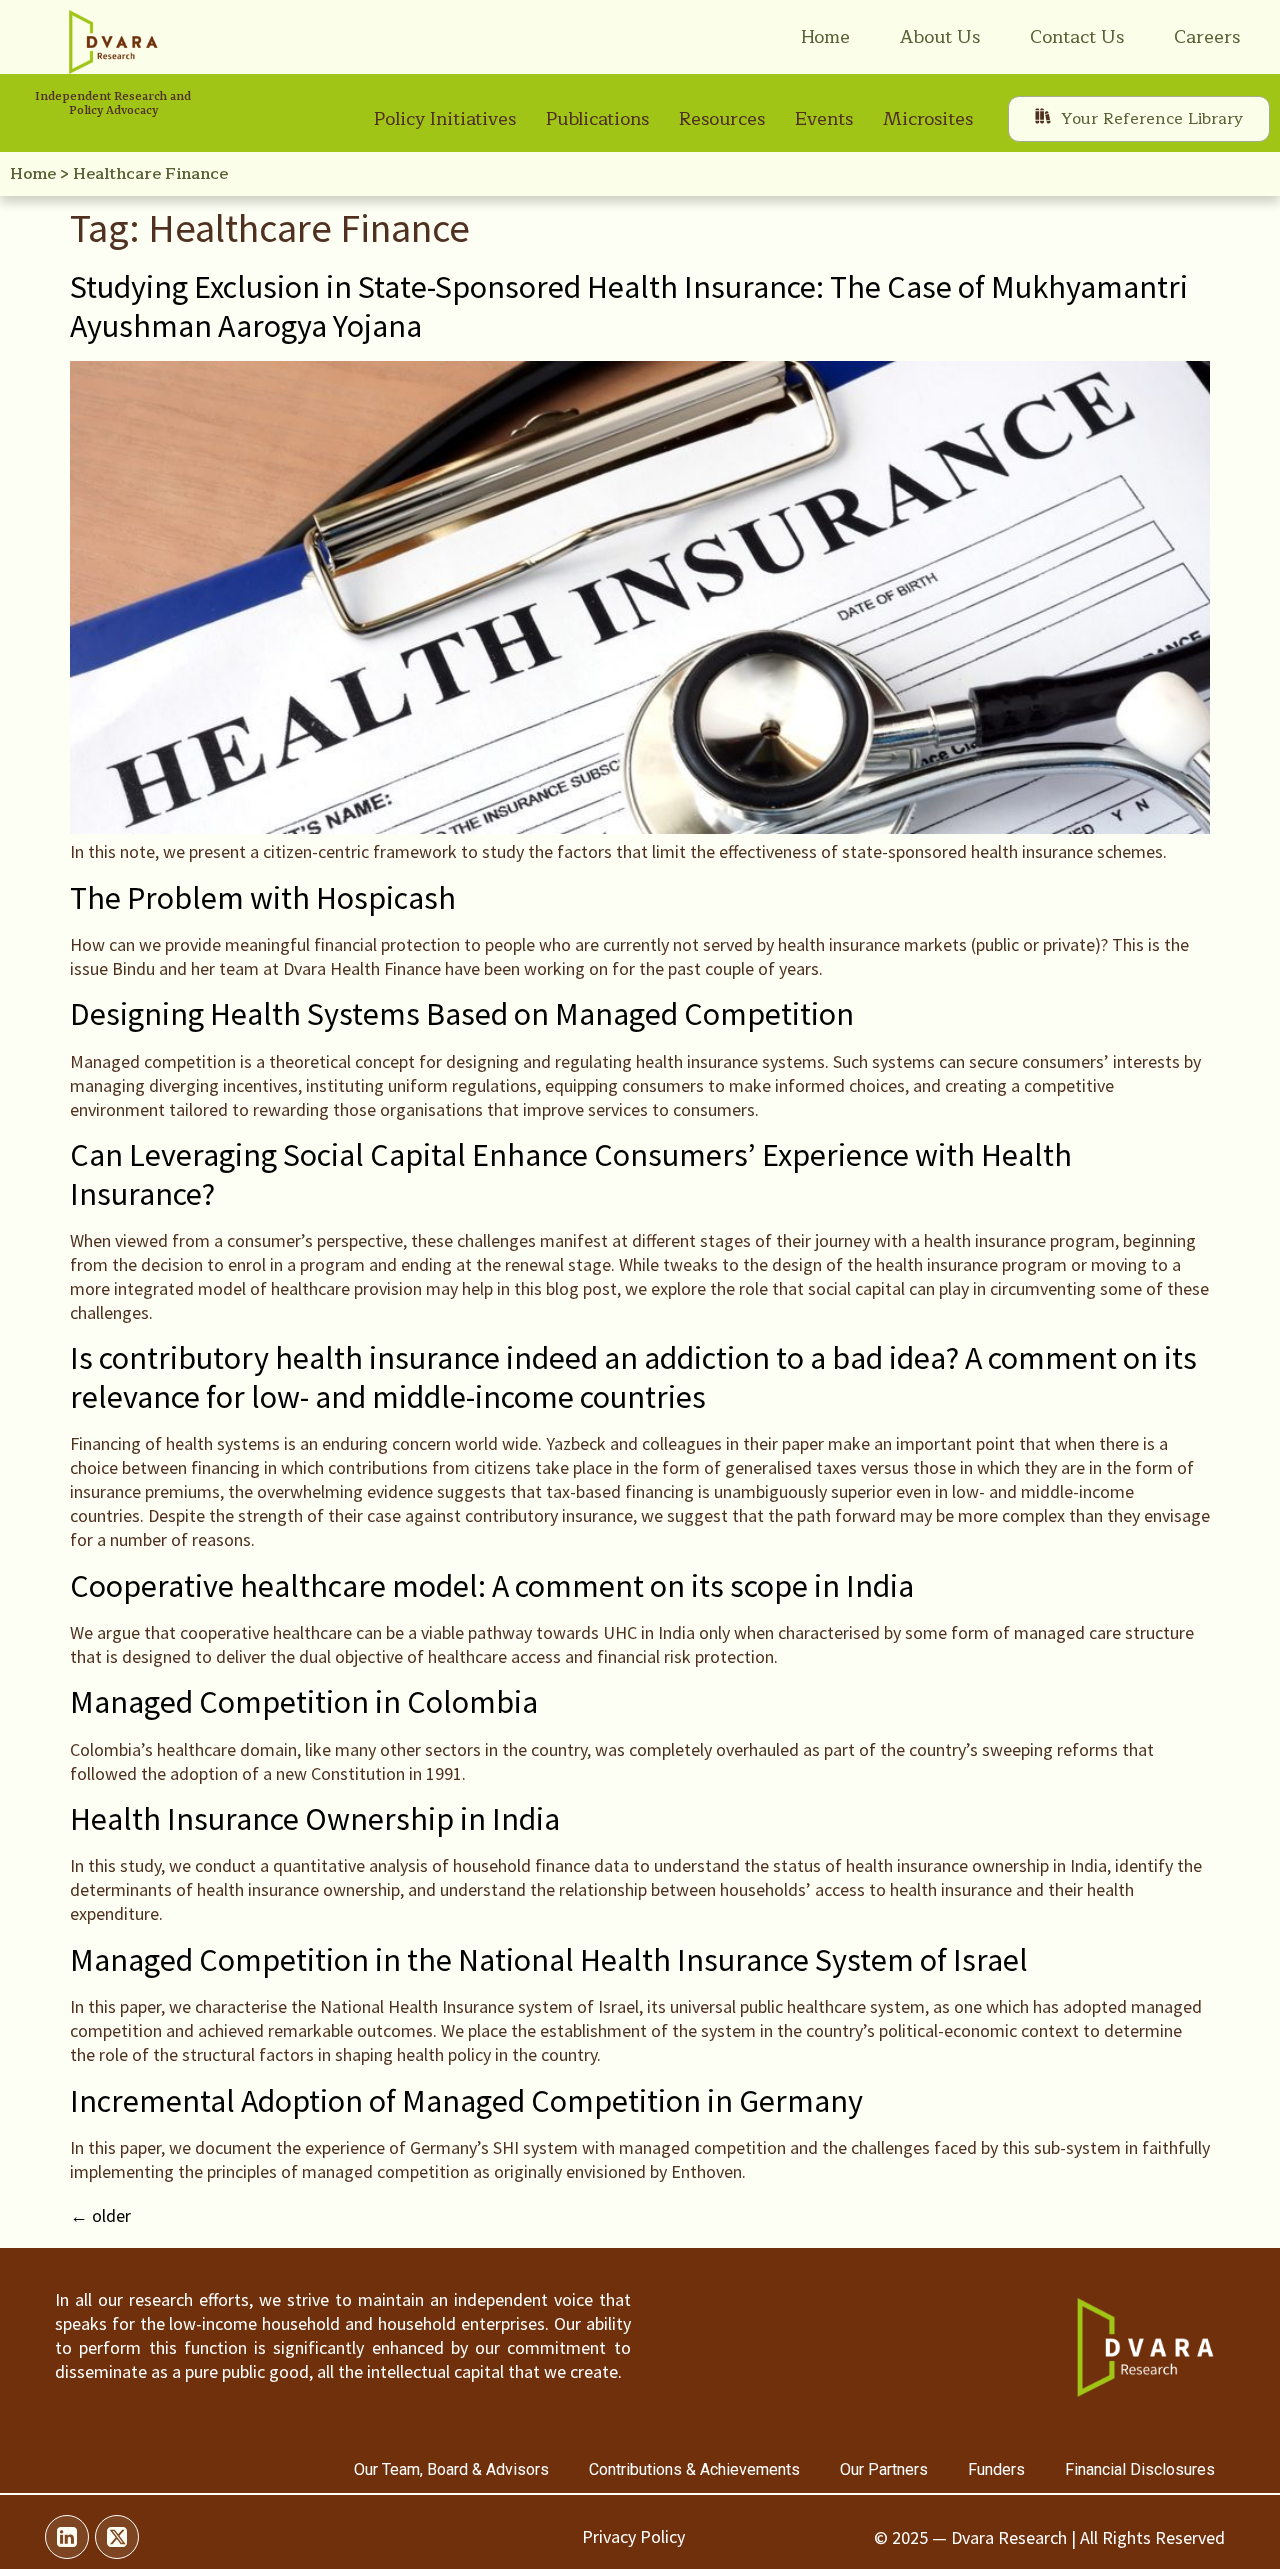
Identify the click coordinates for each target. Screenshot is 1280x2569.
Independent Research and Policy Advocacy (113, 104)
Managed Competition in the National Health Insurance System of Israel (549, 1960)
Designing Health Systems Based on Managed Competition (462, 1014)
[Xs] (117, 2537)
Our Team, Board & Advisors (451, 2469)
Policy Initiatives (445, 119)
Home (825, 37)
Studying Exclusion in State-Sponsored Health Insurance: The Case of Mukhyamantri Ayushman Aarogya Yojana (629, 306)
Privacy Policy (633, 2536)
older (100, 2215)
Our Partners (884, 2469)
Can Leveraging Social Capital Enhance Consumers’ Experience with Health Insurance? (571, 1174)
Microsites (928, 119)
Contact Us (1077, 37)
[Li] (67, 2537)
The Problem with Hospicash (263, 898)
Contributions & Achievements (694, 2469)
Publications (597, 119)
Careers (1207, 37)
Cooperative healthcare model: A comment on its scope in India (492, 1586)
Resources (722, 119)
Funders (996, 2469)
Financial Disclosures (1140, 2469)
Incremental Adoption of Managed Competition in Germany (466, 2101)
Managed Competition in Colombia (304, 1702)
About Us (940, 37)
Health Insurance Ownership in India (315, 1819)
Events (824, 119)
